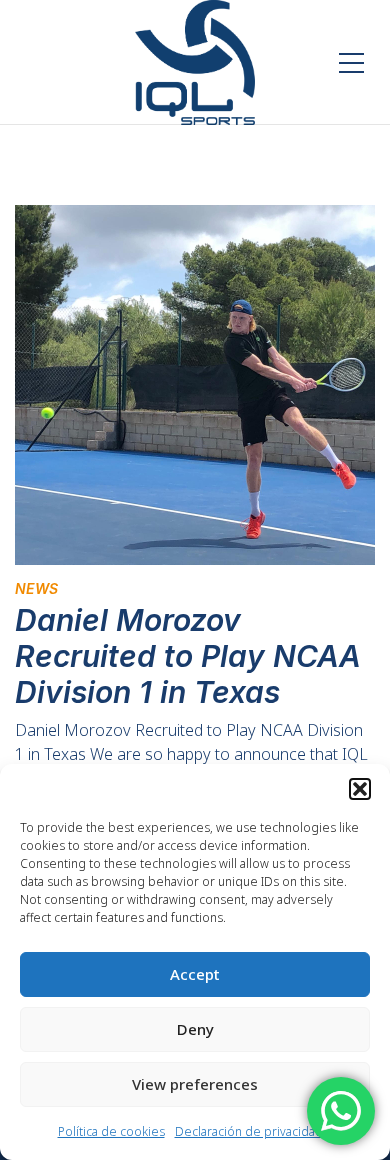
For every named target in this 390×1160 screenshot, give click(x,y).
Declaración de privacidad (249, 1131)
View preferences (195, 1084)
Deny (195, 1029)
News (36, 588)
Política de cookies (111, 1131)
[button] (360, 789)
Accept (195, 974)
